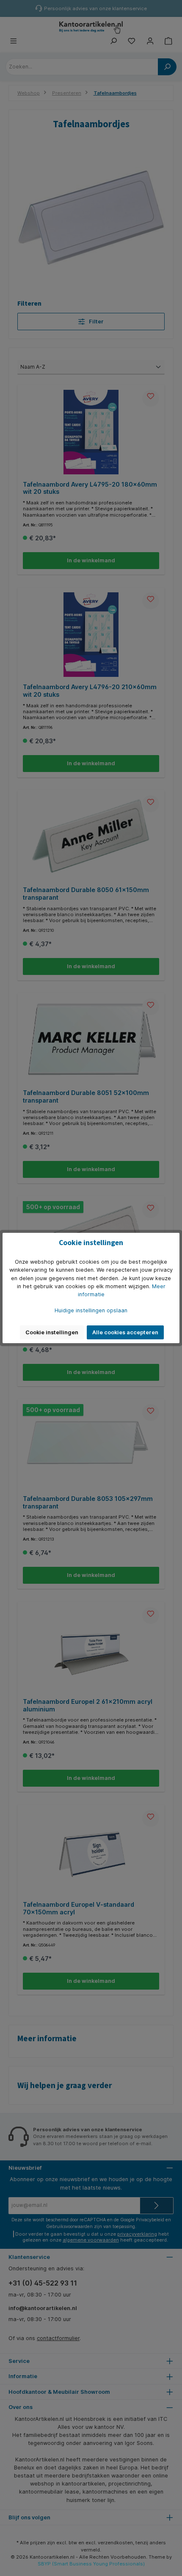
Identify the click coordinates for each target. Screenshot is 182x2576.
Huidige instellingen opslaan (91, 1310)
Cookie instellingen (52, 1332)
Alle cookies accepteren (125, 1332)
